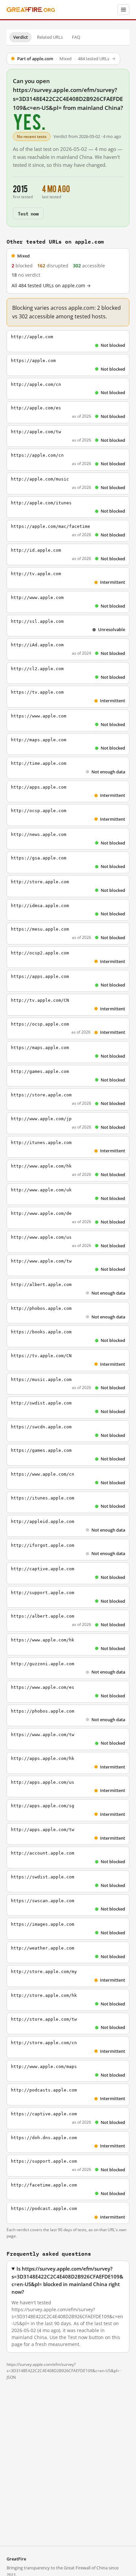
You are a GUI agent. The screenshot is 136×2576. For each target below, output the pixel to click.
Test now (28, 213)
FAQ (76, 37)
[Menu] (123, 10)
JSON (11, 2377)
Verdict (20, 37)
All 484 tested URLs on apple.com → (51, 286)
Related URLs (50, 37)
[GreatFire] (31, 10)
